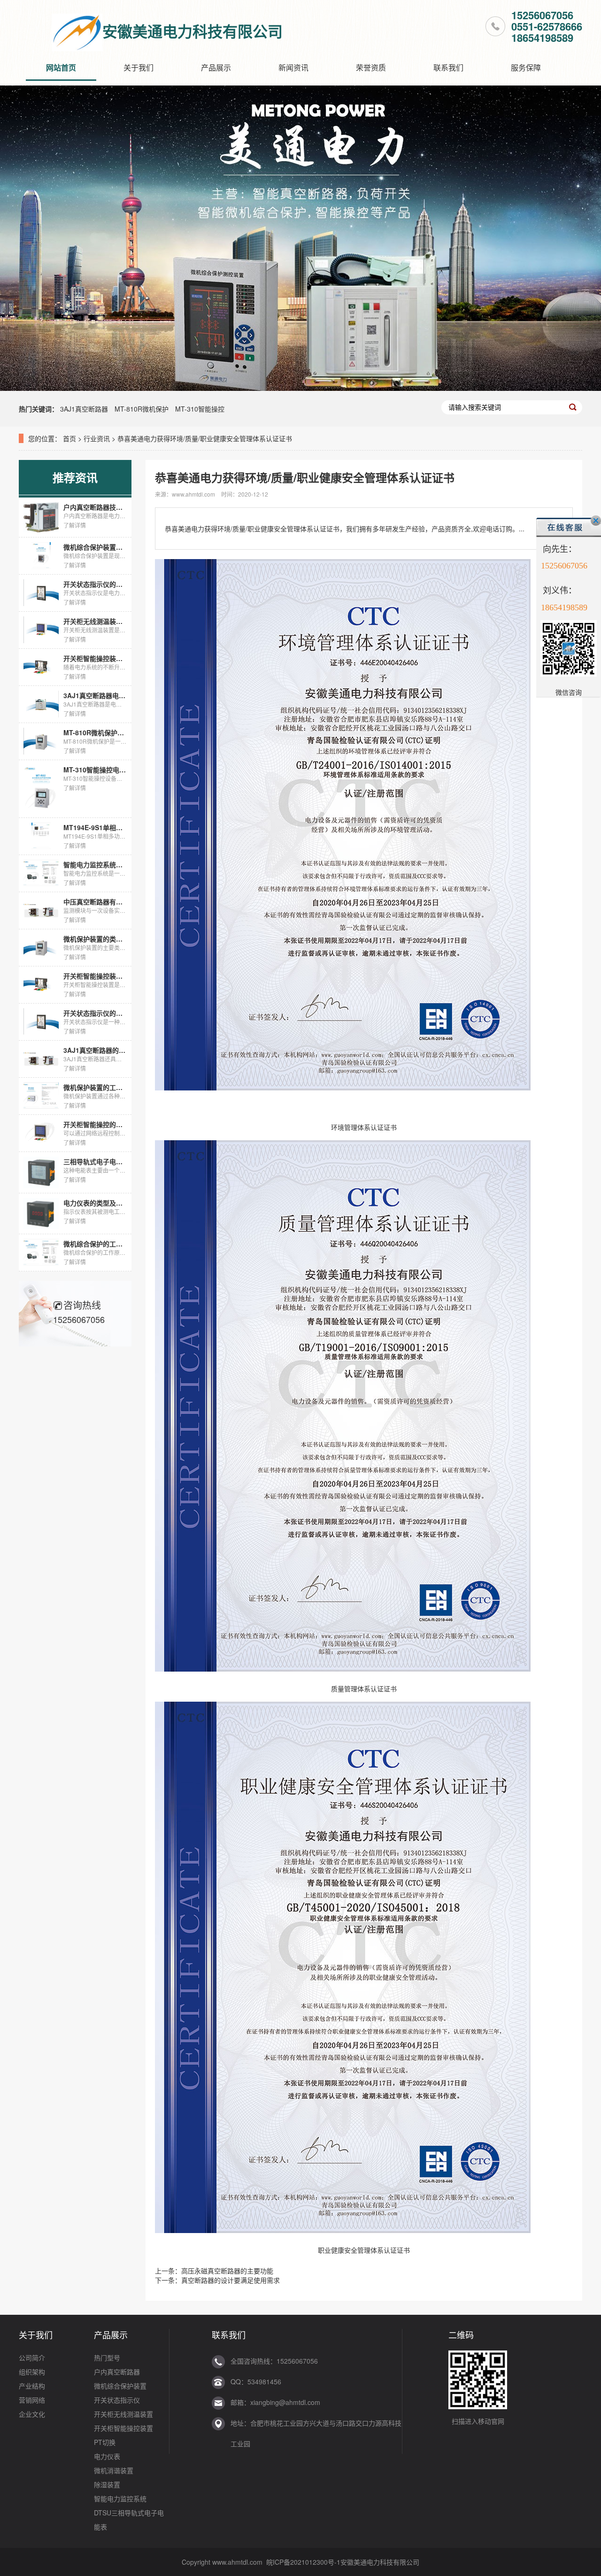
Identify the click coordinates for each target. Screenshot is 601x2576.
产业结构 (32, 2386)
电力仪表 (107, 2456)
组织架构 (32, 2372)
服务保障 (526, 67)
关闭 (596, 521)
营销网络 (32, 2400)
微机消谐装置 (114, 2470)
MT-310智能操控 (200, 409)
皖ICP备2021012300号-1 (303, 2562)
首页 (69, 438)
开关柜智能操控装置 (123, 2428)
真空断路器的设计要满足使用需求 (231, 2280)
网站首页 (61, 67)
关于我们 (139, 67)
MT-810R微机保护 (142, 409)
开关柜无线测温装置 (123, 2414)
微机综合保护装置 (120, 2386)
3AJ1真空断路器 (84, 409)
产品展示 (216, 67)
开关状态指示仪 (117, 2400)
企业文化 (32, 2414)
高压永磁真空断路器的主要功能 (227, 2271)
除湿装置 (107, 2484)
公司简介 (32, 2358)
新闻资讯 (293, 67)
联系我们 (448, 67)
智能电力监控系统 (120, 2498)
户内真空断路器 (117, 2372)
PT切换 (105, 2442)
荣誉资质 (371, 67)
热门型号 (107, 2358)
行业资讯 (97, 438)
